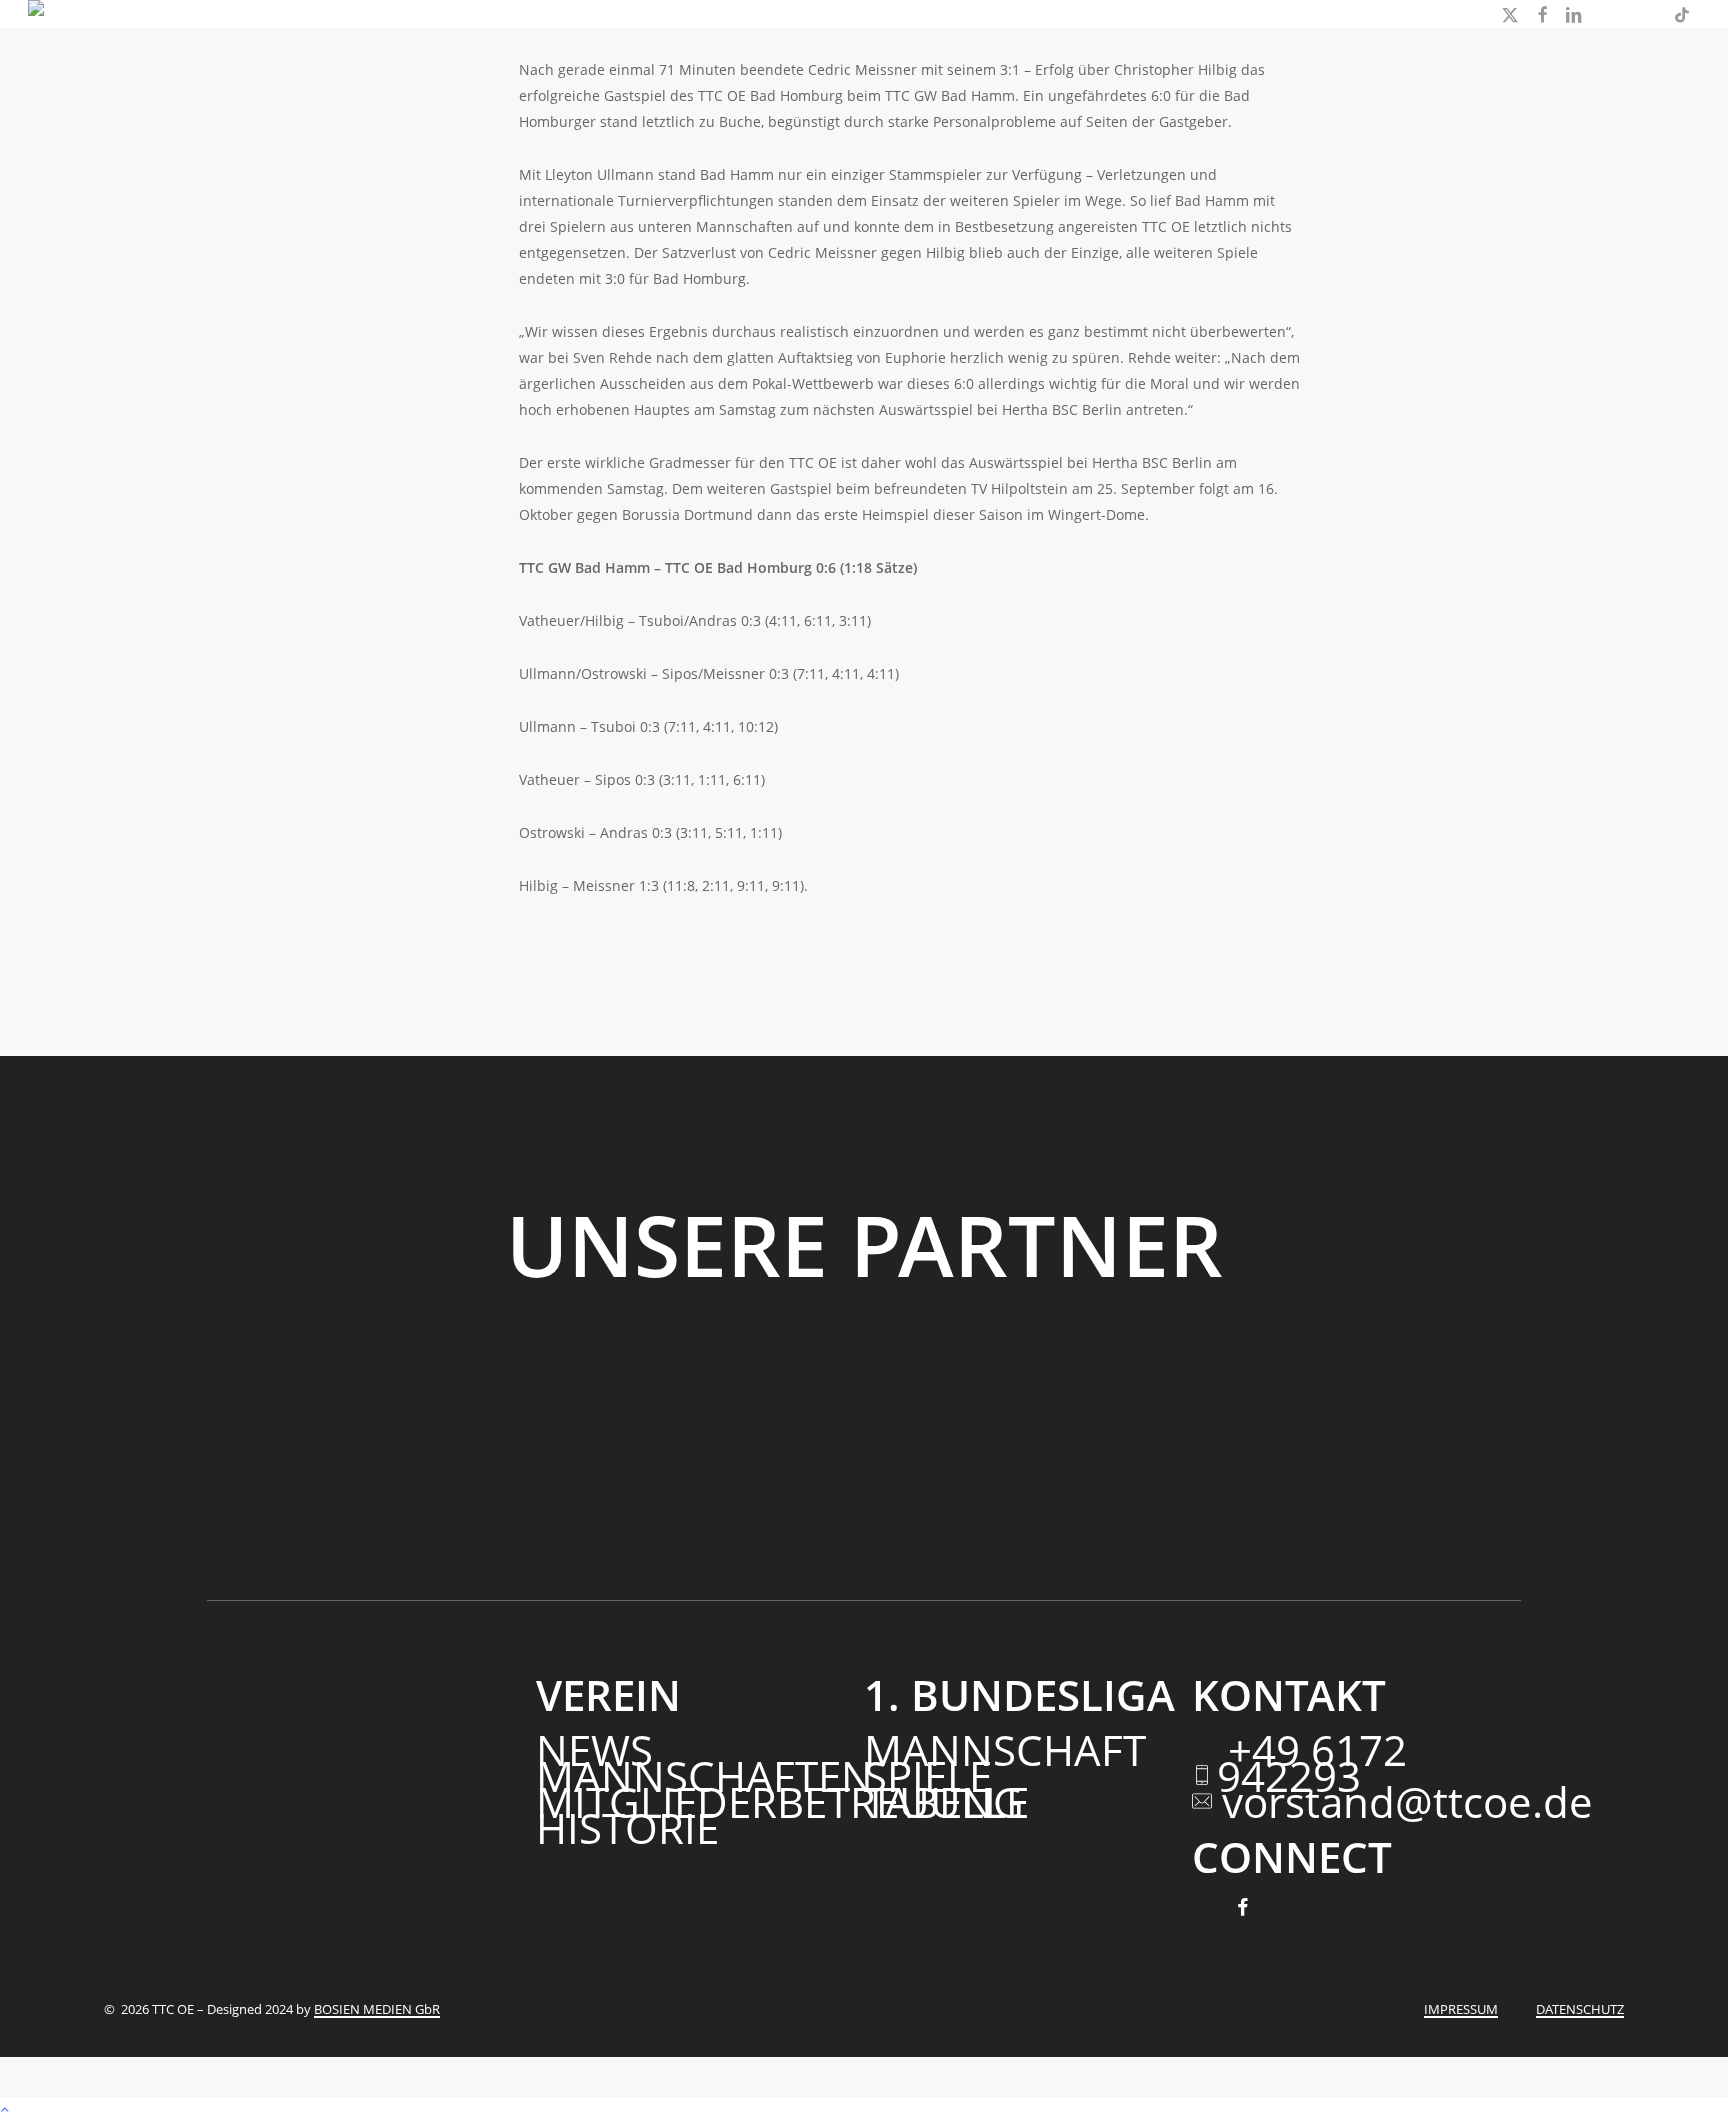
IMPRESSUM (1461, 2009)
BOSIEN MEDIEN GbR (377, 2009)
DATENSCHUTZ (1580, 2009)
